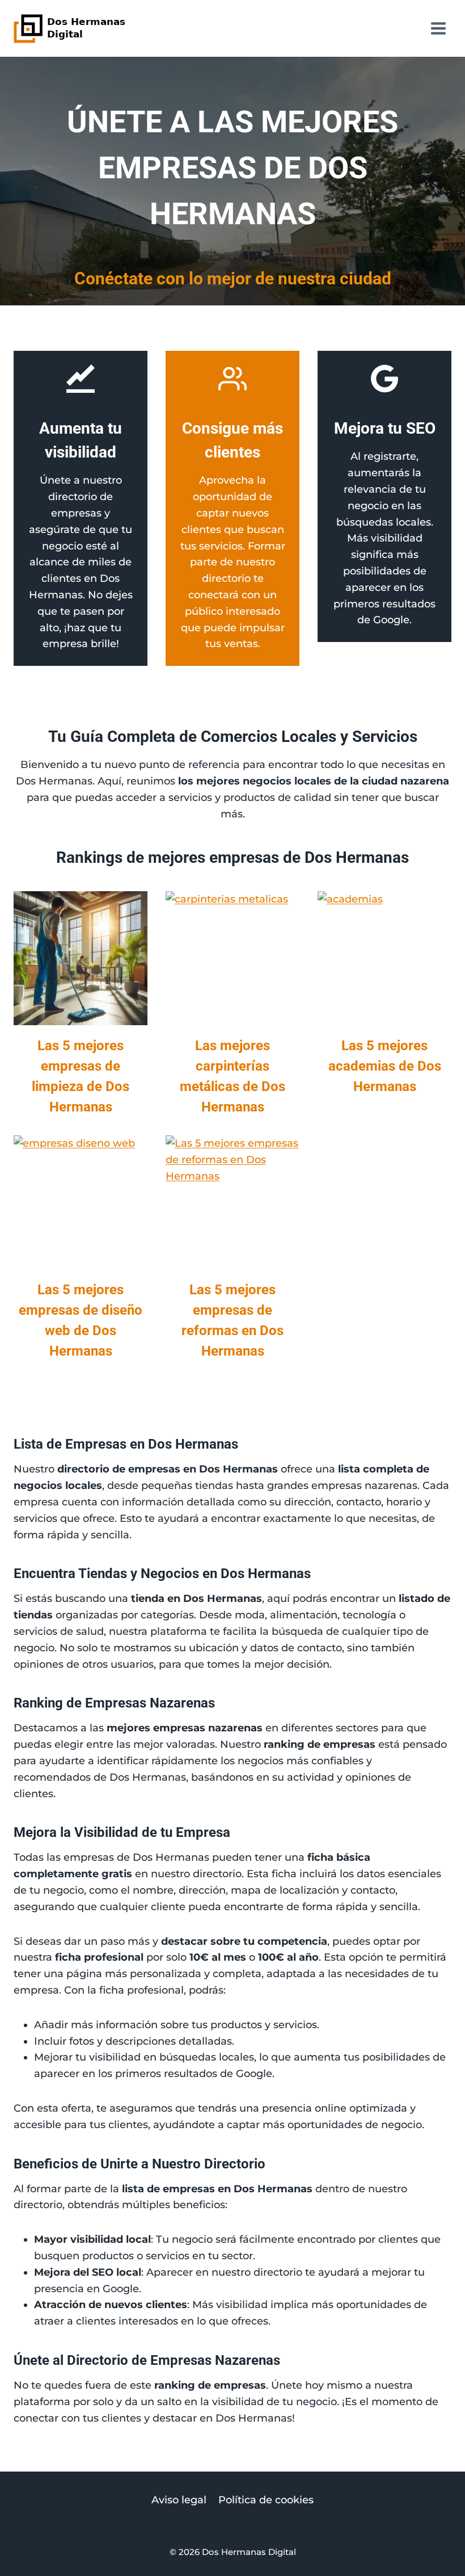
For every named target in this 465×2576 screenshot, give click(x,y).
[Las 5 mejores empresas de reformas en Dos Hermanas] (232, 1202)
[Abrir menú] (438, 28)
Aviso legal (179, 2500)
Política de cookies (266, 2500)
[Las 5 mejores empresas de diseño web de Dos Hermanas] (81, 1202)
